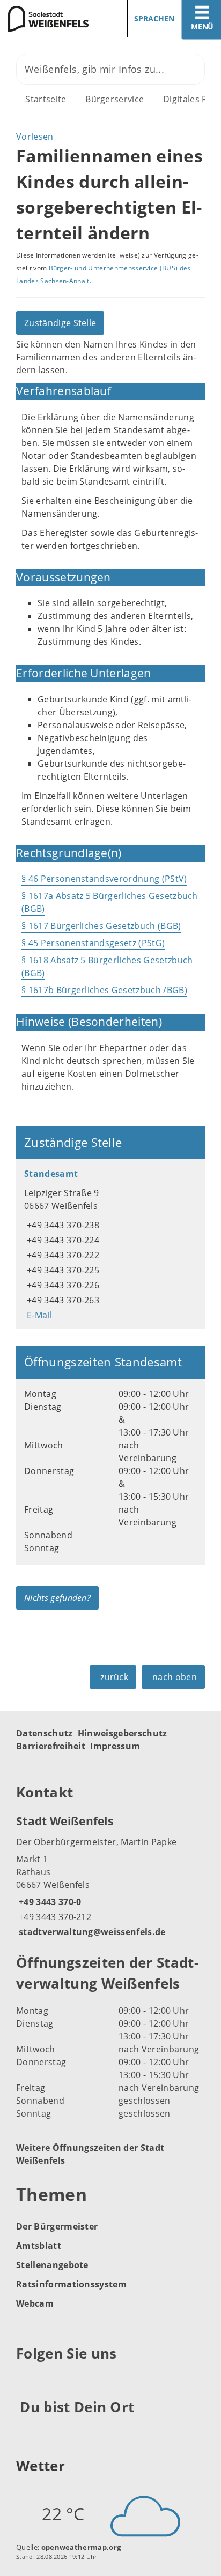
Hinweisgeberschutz (123, 1733)
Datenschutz (45, 1733)
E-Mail (38, 1315)
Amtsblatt (39, 2246)
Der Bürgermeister (57, 2226)
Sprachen (154, 18)
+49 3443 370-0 (49, 1902)
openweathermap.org (81, 2547)
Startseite (46, 99)
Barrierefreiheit (51, 1746)
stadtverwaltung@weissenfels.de (91, 1932)
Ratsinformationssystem (71, 2284)
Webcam (35, 2303)
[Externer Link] (26, 2380)
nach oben (175, 1677)
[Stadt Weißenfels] (110, 1876)
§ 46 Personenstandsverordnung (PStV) (104, 879)
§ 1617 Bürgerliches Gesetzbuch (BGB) (101, 926)
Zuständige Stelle (60, 323)
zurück (114, 1677)
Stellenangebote (52, 2265)
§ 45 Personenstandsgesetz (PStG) (93, 943)
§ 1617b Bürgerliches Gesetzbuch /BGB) (104, 990)
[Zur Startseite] (51, 19)
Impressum (115, 1746)
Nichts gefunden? (57, 1598)
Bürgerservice (115, 99)
